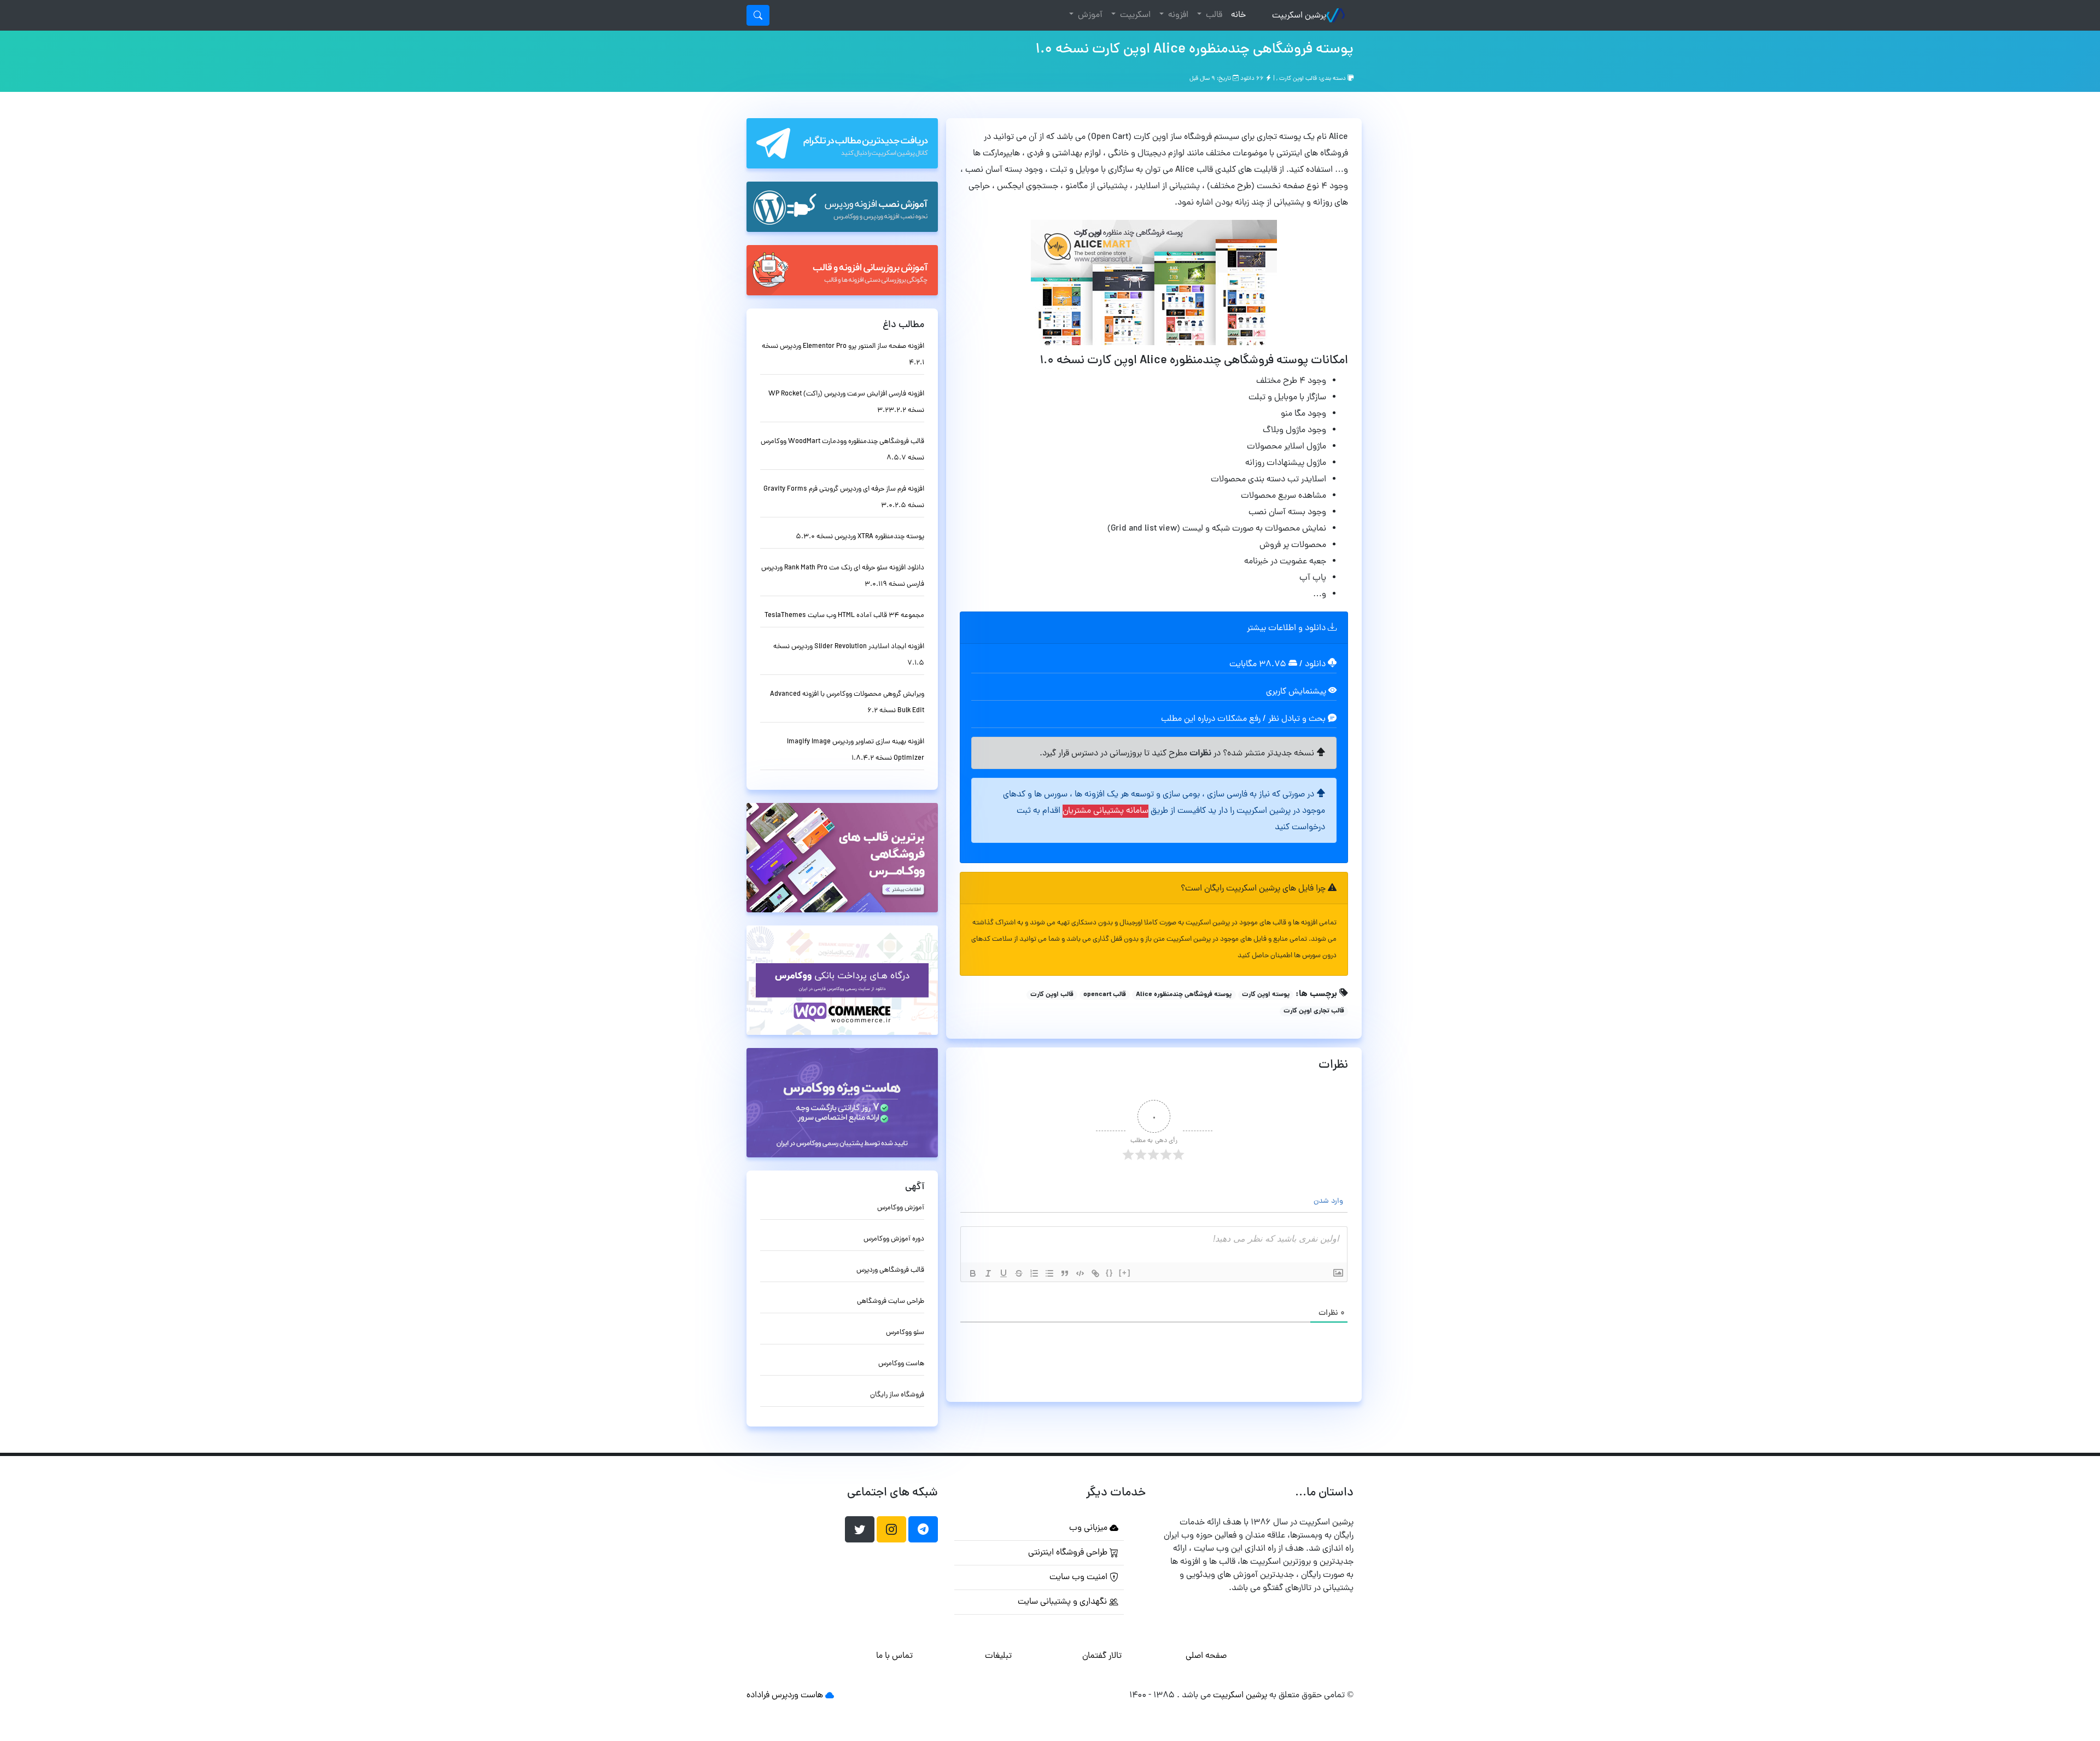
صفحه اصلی (1206, 1656)
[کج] (988, 1273)
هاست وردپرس (797, 1696)
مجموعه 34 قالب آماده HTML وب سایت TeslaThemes (844, 616)
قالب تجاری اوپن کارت (1314, 1011)
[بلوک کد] (1080, 1273)
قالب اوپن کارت (1298, 79)
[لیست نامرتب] (1049, 1273)
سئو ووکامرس (905, 1333)
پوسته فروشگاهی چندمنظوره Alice (1184, 995)
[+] (1125, 1273)
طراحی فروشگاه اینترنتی (1069, 1553)
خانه (1236, 15)
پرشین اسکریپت (1299, 16)
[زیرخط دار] (1004, 1273)
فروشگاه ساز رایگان (897, 1395)
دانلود (1316, 665)
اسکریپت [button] (1134, 15)
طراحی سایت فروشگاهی (891, 1302)
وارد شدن (1329, 1201)
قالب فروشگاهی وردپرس (890, 1270)
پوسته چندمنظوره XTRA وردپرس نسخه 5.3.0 (860, 537)
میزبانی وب (1089, 1528)
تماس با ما (894, 1656)
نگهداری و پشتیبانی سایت (1063, 1602)
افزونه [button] (1177, 15)
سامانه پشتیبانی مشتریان (1106, 811)
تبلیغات (998, 1656)
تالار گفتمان (1102, 1656)
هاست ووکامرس (901, 1364)
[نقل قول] (1065, 1273)
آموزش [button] (1089, 15)
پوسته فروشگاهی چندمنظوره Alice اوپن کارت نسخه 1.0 (1194, 50)
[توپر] (973, 1273)
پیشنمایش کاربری (1297, 692)
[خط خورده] (1019, 1273)
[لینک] (1095, 1273)
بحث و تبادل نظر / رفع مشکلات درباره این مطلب (1244, 719)
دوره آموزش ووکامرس (894, 1239)
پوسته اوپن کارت (1266, 995)
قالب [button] (1213, 15)
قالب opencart (1105, 995)
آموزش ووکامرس (901, 1208)
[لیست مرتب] (1034, 1273)
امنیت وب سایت (1080, 1577)
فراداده (758, 1696)
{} (1110, 1273)
